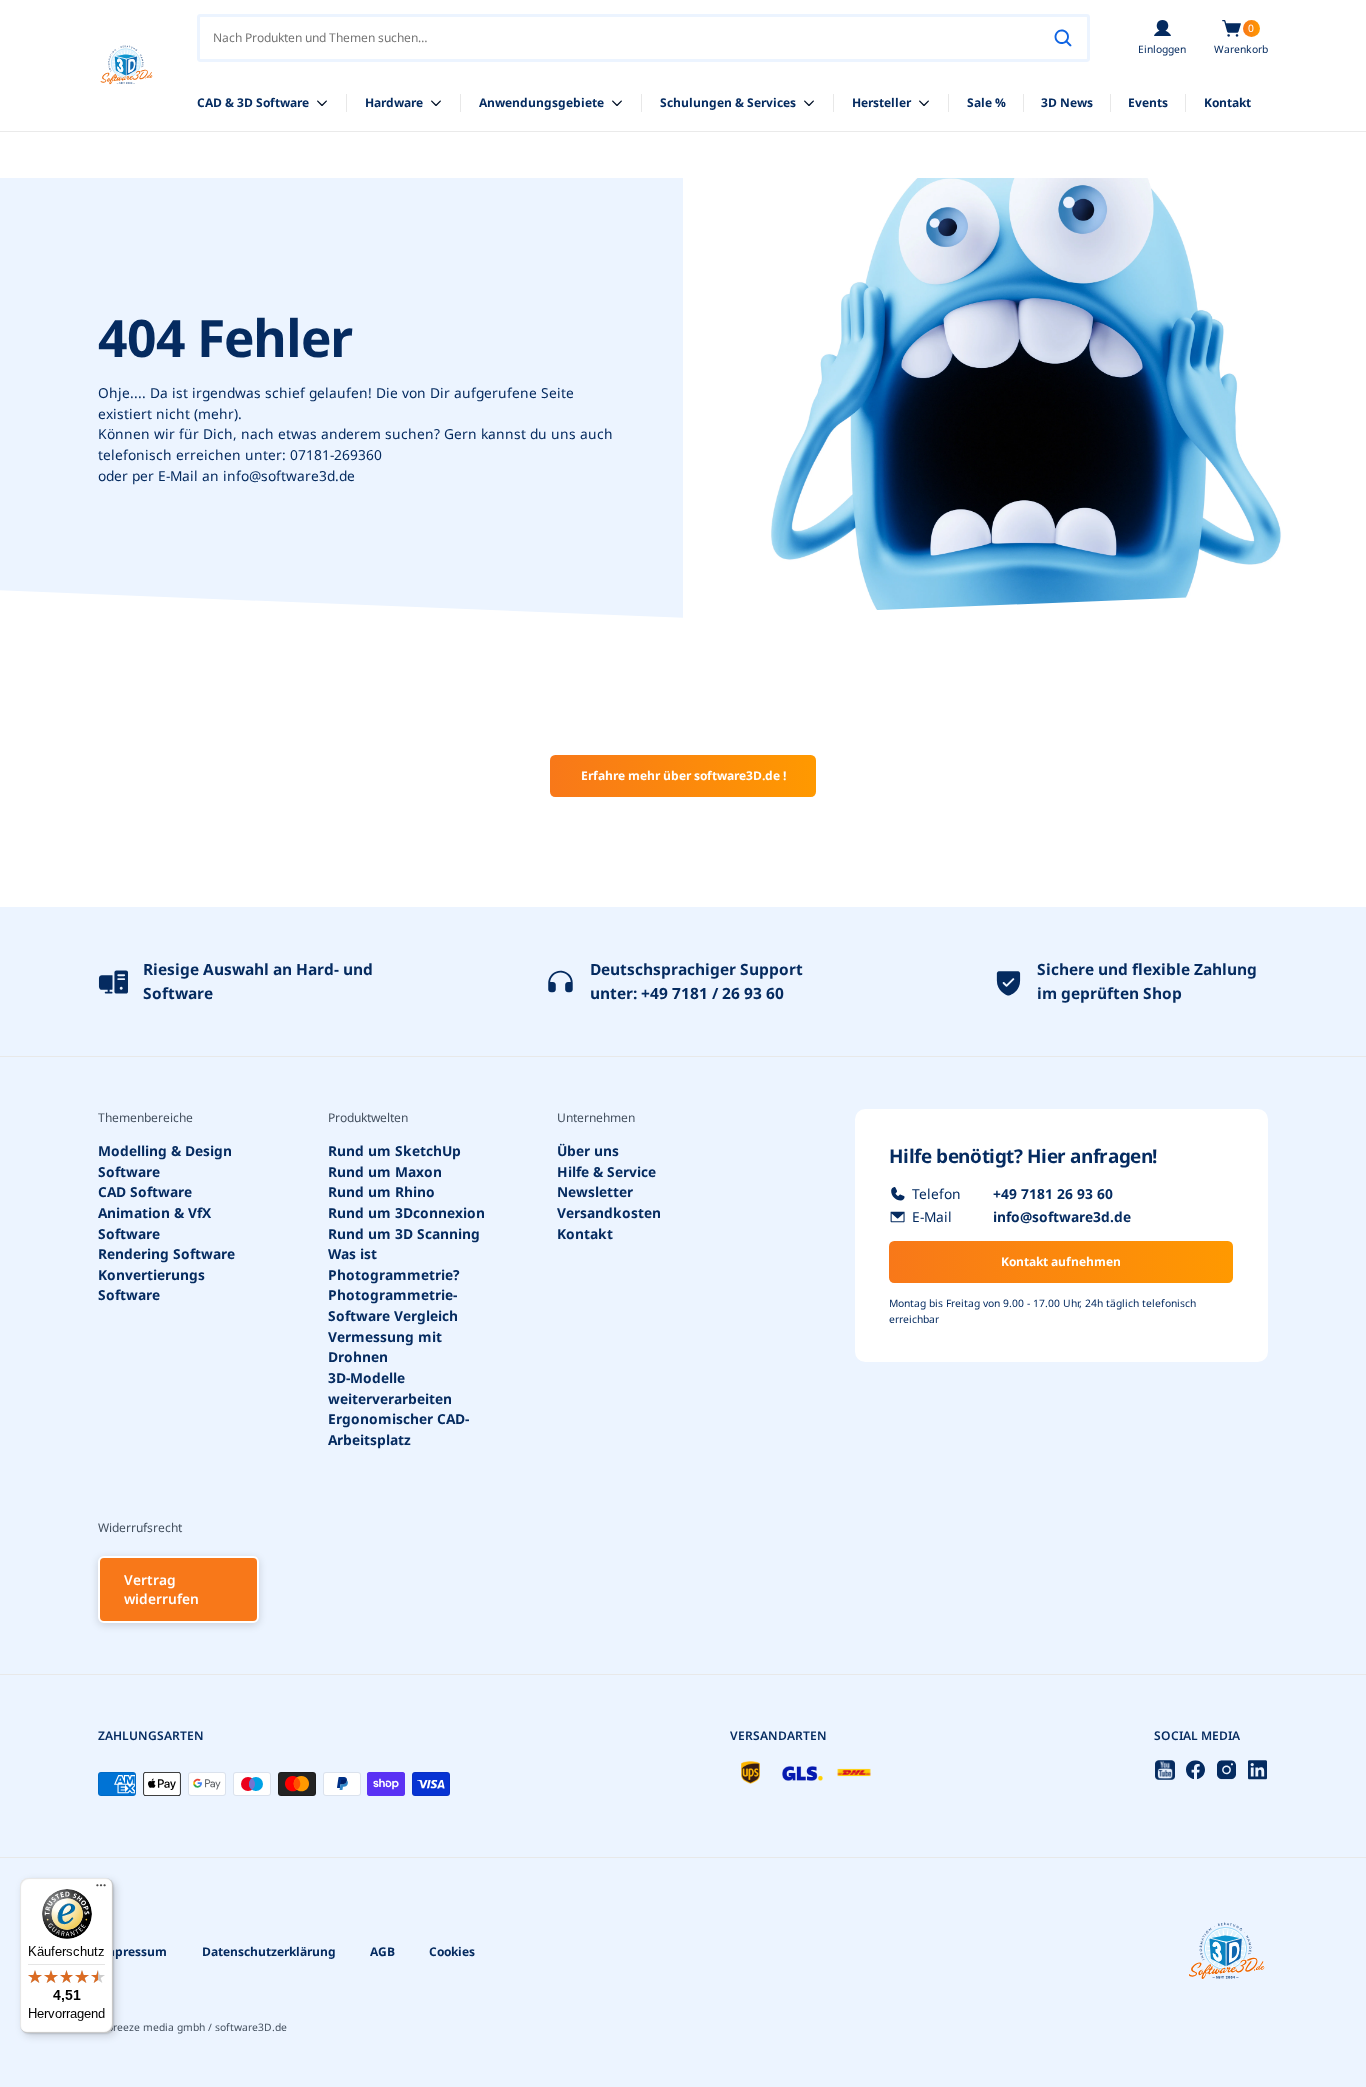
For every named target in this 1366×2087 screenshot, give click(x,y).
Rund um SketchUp (394, 1150)
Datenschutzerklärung (269, 1951)
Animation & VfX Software (154, 1223)
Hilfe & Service (606, 1170)
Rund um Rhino (381, 1191)
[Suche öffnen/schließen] (1063, 38)
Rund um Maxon (385, 1170)
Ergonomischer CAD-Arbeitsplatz (398, 1429)
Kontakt (585, 1232)
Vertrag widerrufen (161, 1589)
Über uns (588, 1150)
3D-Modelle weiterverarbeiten (390, 1388)
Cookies (452, 1951)
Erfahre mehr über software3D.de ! (683, 775)
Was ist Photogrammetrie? (394, 1264)
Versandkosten (609, 1212)
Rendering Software (166, 1253)
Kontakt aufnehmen (1061, 1261)
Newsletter (595, 1191)
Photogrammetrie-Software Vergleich (393, 1305)
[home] (126, 65)
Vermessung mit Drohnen (385, 1347)
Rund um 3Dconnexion (406, 1212)
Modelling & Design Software (165, 1161)
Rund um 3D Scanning (404, 1232)
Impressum (132, 1951)
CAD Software (145, 1191)
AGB (382, 1951)
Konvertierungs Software (151, 1285)
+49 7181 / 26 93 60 (712, 993)
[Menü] (101, 1890)
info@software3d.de (289, 475)
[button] (1241, 38)
